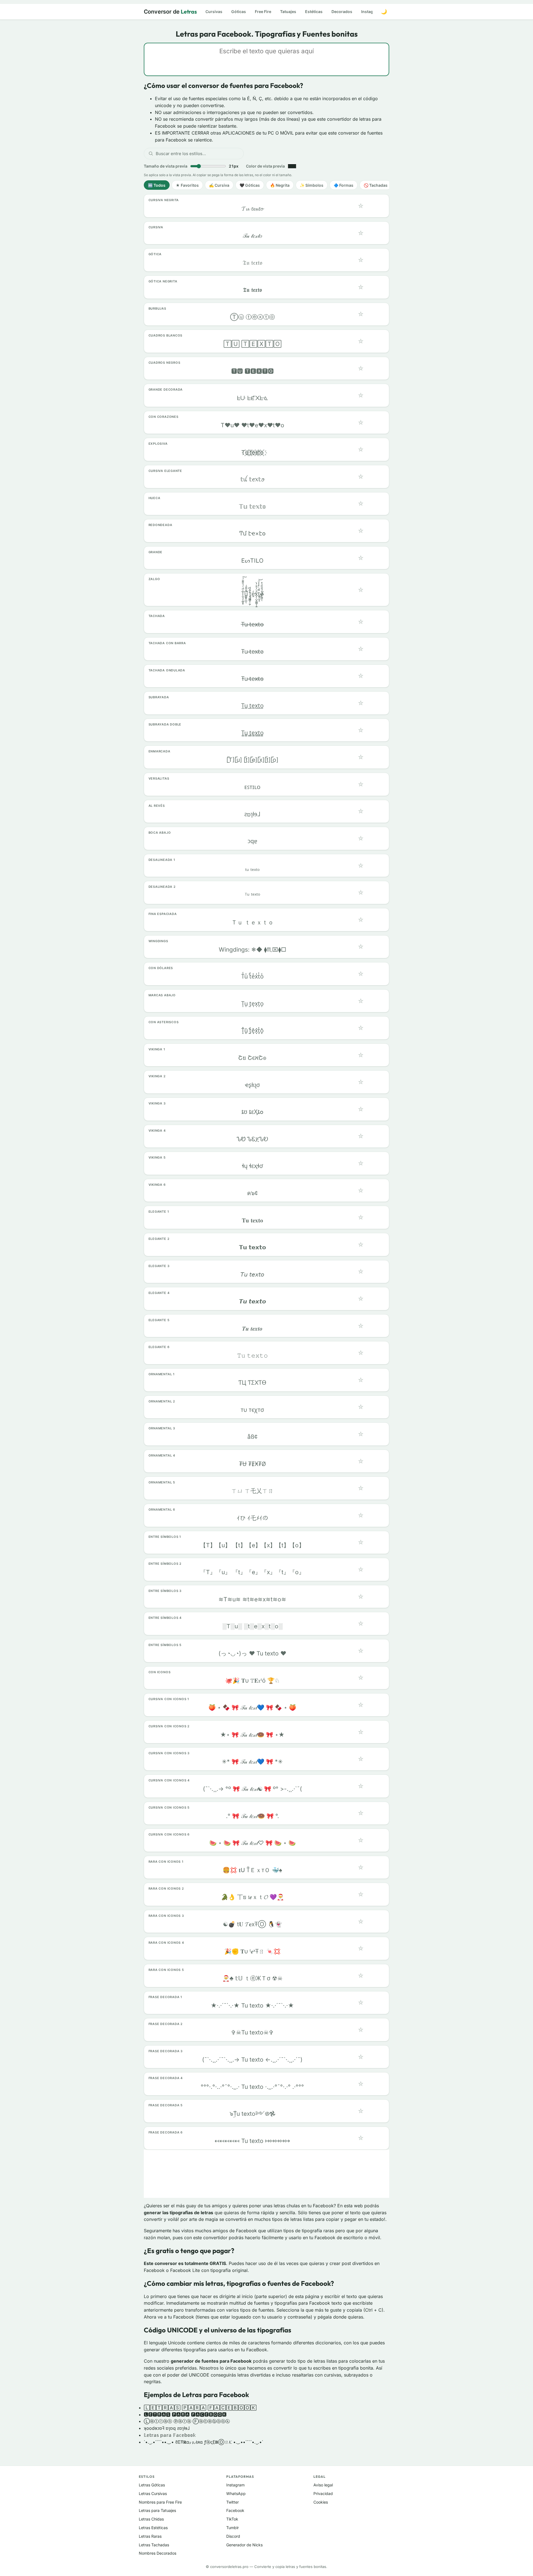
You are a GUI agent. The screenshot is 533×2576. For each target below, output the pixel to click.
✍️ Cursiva (219, 185)
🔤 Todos (157, 185)
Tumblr (232, 2528)
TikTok (232, 2519)
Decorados (342, 12)
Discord (233, 2536)
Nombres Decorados (158, 2553)
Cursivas (214, 12)
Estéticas (314, 12)
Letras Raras (150, 2536)
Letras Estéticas (153, 2528)
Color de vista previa (265, 166)
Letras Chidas (151, 2519)
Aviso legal (323, 2485)
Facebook (235, 2510)
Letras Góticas (152, 2485)
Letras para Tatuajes (157, 2510)
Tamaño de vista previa (191, 166)
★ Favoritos (187, 185)
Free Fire (263, 12)
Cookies (321, 2502)
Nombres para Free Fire (160, 2502)
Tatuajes (288, 12)
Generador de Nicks (244, 2545)
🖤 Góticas (250, 185)
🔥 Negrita (280, 185)
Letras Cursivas (153, 2493)
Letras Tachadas (154, 2545)
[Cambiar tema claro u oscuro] (384, 12)
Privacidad (323, 2493)
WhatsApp (236, 2493)
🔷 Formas (344, 185)
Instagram (371, 12)
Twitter (232, 2502)
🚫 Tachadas (376, 185)
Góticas (239, 12)
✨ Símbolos (312, 185)
